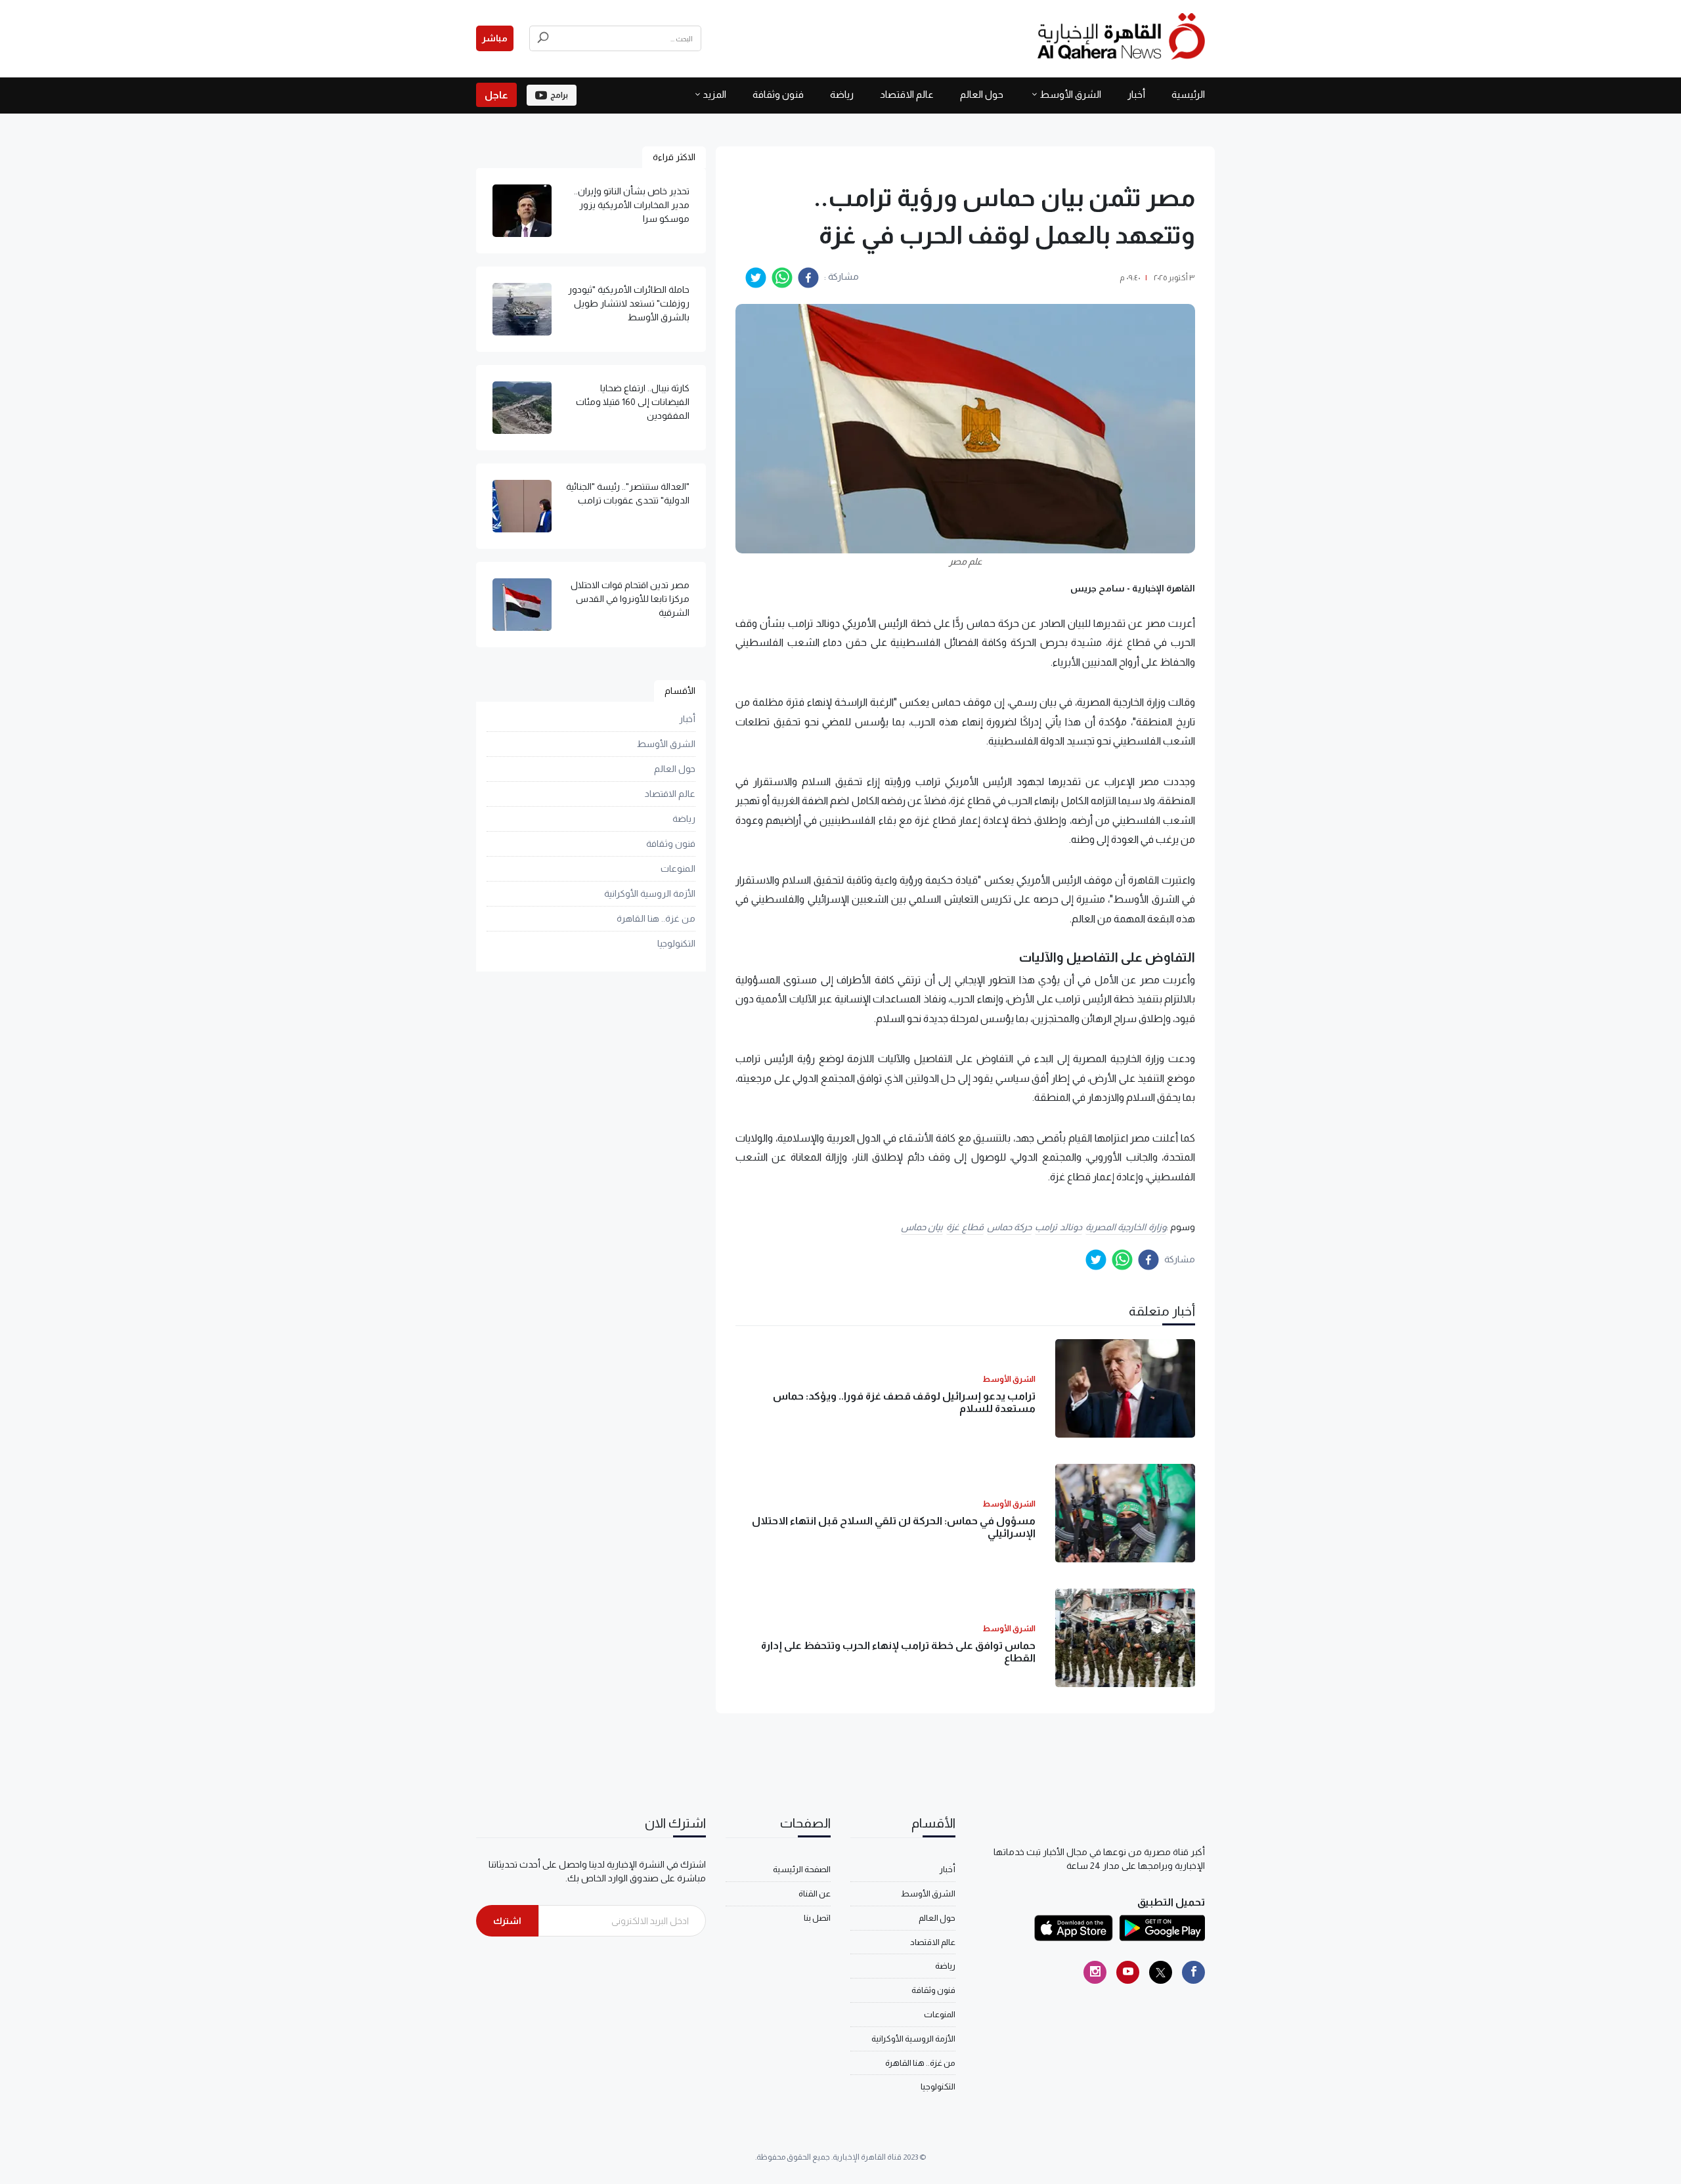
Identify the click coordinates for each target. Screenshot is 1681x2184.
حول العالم (982, 94)
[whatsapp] (782, 278)
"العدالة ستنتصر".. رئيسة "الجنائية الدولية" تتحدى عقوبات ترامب (628, 493)
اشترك (507, 1921)
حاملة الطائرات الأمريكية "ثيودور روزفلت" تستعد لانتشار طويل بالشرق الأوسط (629, 303)
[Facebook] (1193, 1972)
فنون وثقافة (778, 94)
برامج (559, 95)
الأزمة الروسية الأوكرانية (650, 893)
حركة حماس (1010, 1227)
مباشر (495, 38)
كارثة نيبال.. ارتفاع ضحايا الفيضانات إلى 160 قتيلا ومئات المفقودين (633, 402)
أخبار (1136, 94)
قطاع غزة (965, 1227)
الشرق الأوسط (1070, 94)
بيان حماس (922, 1227)
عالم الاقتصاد (907, 94)
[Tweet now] (1161, 1972)
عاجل (496, 95)
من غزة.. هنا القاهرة (656, 918)
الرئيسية (1188, 94)
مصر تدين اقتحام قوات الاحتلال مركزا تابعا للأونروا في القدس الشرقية (630, 599)
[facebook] (808, 278)
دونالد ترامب (1059, 1227)
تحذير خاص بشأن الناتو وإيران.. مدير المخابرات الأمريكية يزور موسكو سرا (632, 205)
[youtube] (1128, 1972)
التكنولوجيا (676, 943)
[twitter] (756, 278)
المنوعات (678, 868)
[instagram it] (1095, 1972)
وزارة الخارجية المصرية (1126, 1227)
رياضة (842, 94)
